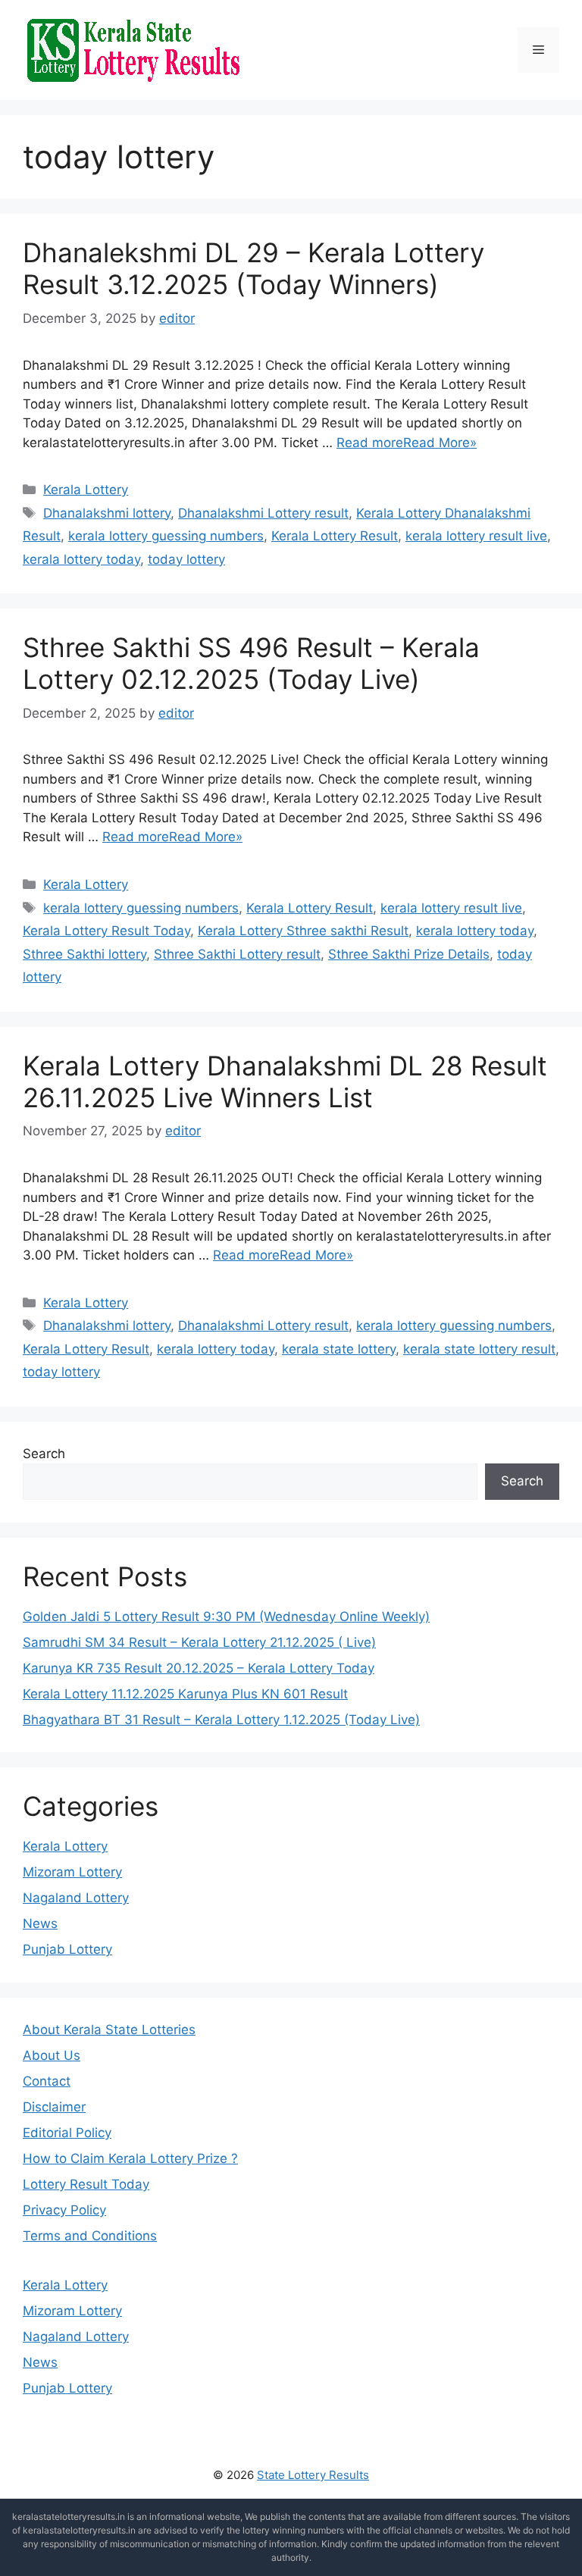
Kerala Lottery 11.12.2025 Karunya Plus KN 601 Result (185, 1694)
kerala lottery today (81, 559)
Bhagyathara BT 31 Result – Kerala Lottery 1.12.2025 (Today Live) (221, 1720)
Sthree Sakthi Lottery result (237, 954)
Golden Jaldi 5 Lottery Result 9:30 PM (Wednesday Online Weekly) (226, 1617)
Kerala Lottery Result (335, 536)
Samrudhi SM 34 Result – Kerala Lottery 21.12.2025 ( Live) (199, 1642)
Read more (370, 443)
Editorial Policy (67, 2133)
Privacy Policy (64, 2210)
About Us (52, 2055)
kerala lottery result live (476, 536)
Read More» (440, 443)
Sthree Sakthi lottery (84, 954)
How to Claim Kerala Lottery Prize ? (130, 2158)
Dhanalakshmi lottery (107, 513)
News (40, 1923)
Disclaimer (54, 2107)
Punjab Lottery (67, 1949)
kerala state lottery (339, 1349)
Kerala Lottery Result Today (106, 931)
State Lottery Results (313, 2475)
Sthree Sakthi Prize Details (409, 954)
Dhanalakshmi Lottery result (263, 513)
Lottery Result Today (86, 2184)
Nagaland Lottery (76, 1898)
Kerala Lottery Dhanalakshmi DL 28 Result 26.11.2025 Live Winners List (285, 1081)
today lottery (186, 559)
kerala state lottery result (479, 1349)
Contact (47, 2081)
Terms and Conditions (90, 2236)
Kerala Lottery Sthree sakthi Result (303, 931)
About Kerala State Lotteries (109, 2030)
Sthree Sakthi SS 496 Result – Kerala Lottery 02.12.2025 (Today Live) (251, 663)
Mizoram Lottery (72, 1872)
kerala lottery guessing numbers (166, 536)
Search (44, 1454)
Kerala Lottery (86, 490)
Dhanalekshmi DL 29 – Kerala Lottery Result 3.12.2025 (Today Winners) (253, 268)
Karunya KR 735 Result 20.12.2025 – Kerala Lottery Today (199, 1668)
